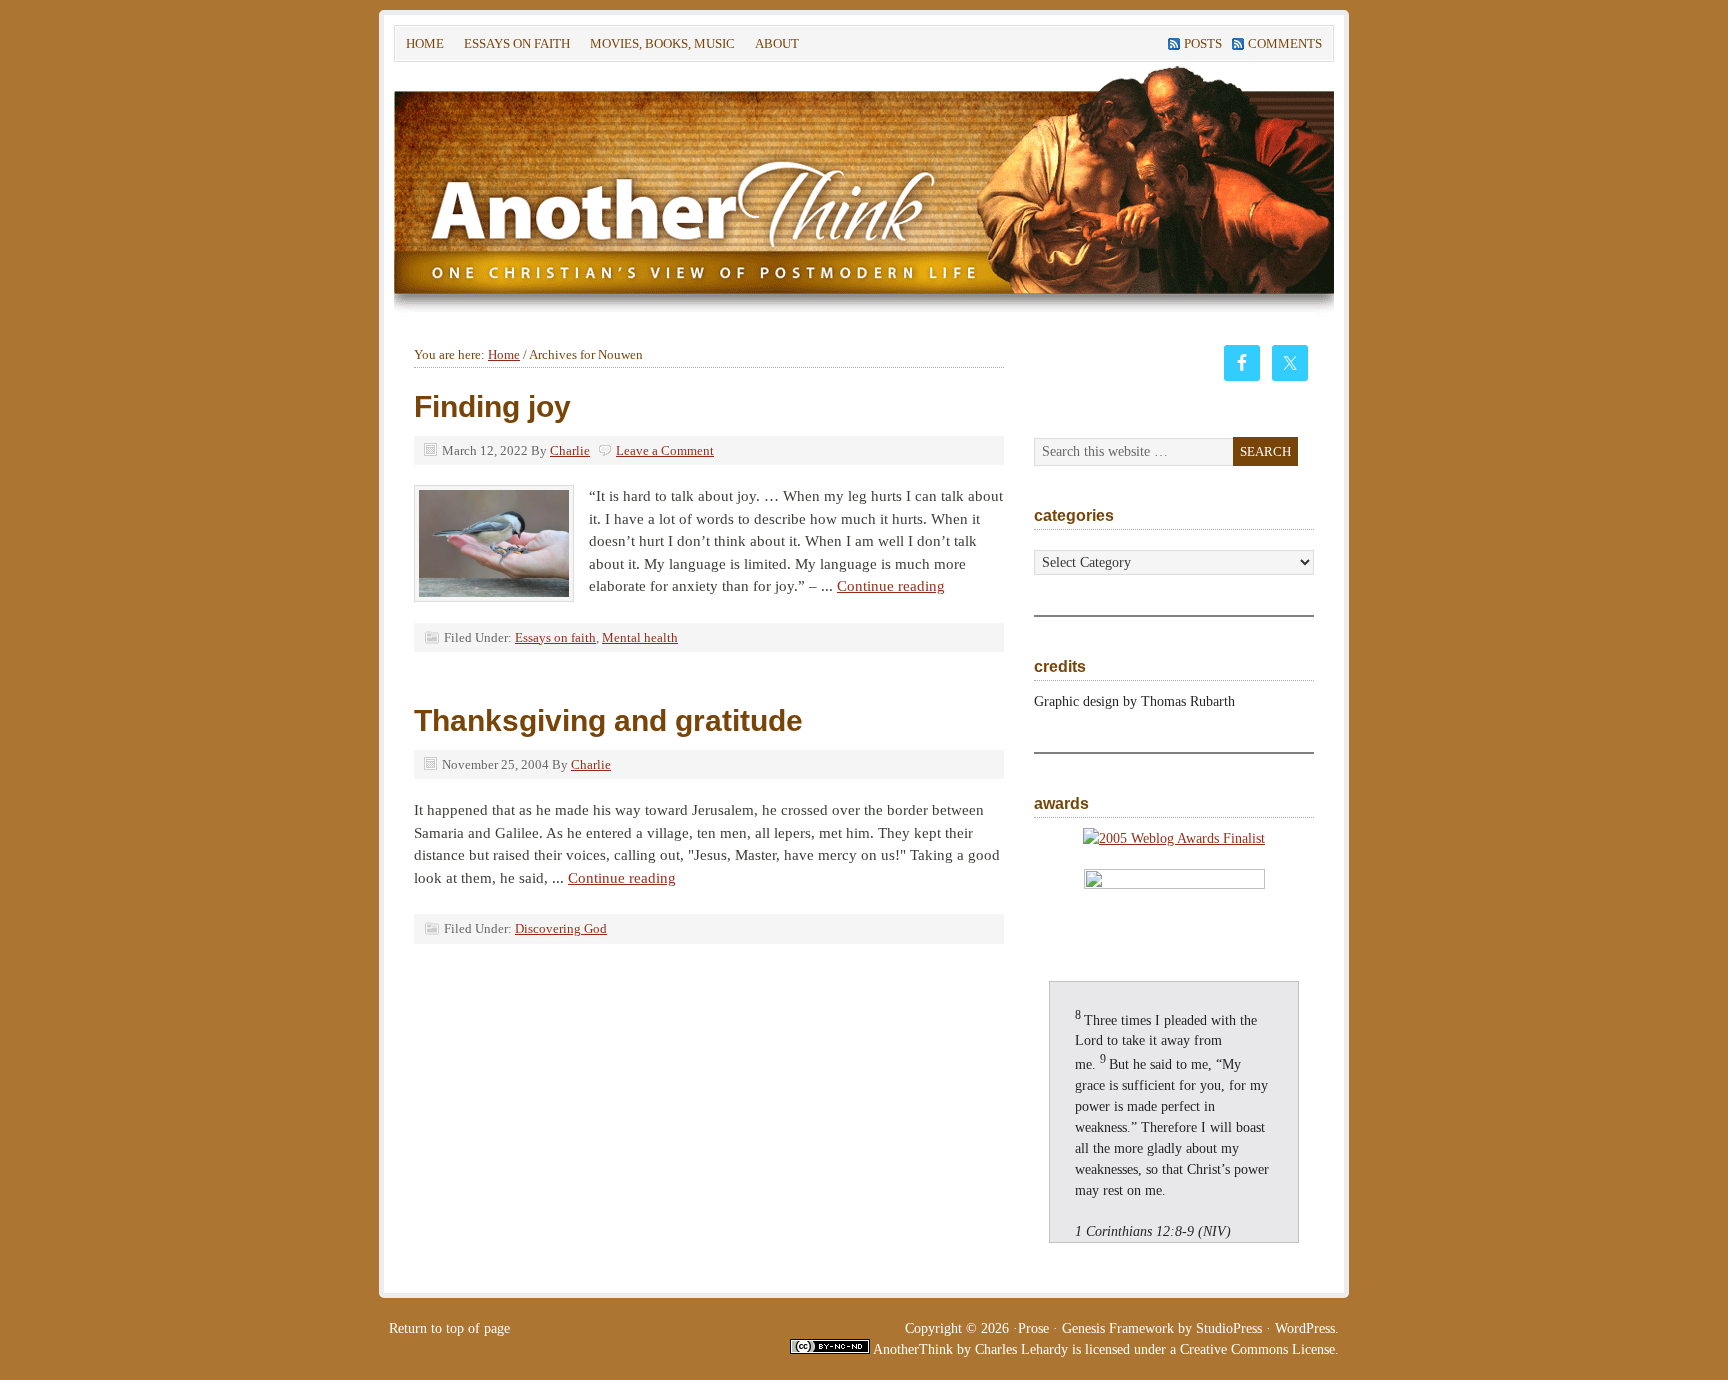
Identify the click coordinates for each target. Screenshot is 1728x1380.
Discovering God (561, 928)
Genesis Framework (1118, 1328)
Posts (1203, 43)
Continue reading (891, 586)
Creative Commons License (1257, 1349)
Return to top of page (449, 1328)
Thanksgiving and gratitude (608, 720)
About (772, 47)
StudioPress (1229, 1328)
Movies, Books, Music (662, 43)
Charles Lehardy (1021, 1349)
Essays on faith (517, 43)
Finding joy (492, 406)
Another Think (694, 188)
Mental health (640, 637)
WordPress (1305, 1328)
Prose (1033, 1328)
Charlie (570, 450)
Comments (1285, 43)
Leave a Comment (665, 450)
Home (425, 43)
